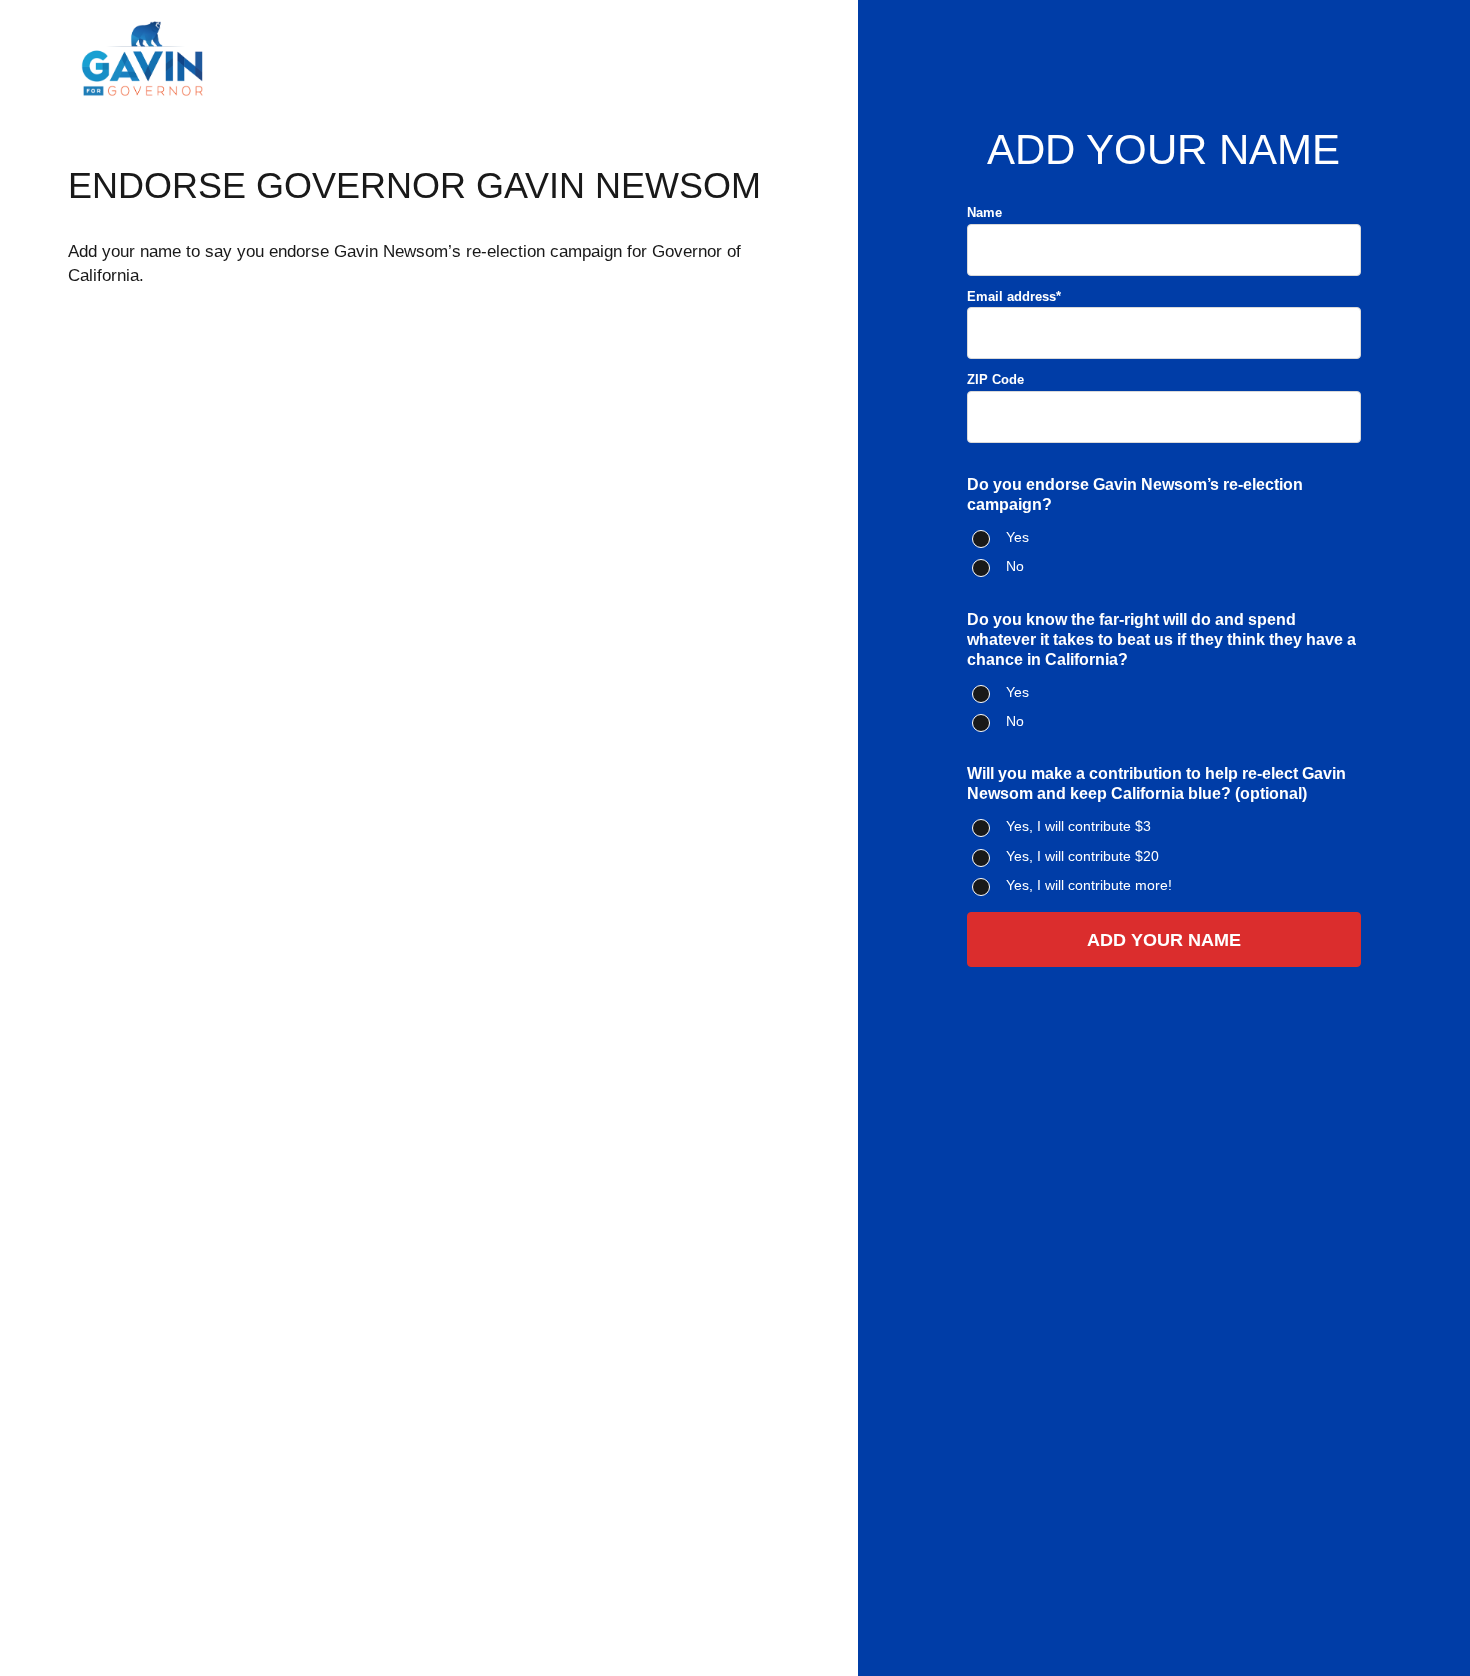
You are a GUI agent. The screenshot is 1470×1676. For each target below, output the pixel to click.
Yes (1017, 537)
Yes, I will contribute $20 (1082, 856)
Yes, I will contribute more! (1089, 885)
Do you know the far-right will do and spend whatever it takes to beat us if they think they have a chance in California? (1161, 639)
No (1015, 566)
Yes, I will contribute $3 (1078, 826)
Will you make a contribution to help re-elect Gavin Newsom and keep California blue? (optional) (1156, 783)
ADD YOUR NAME (1164, 940)
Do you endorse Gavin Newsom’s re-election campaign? (1135, 494)
